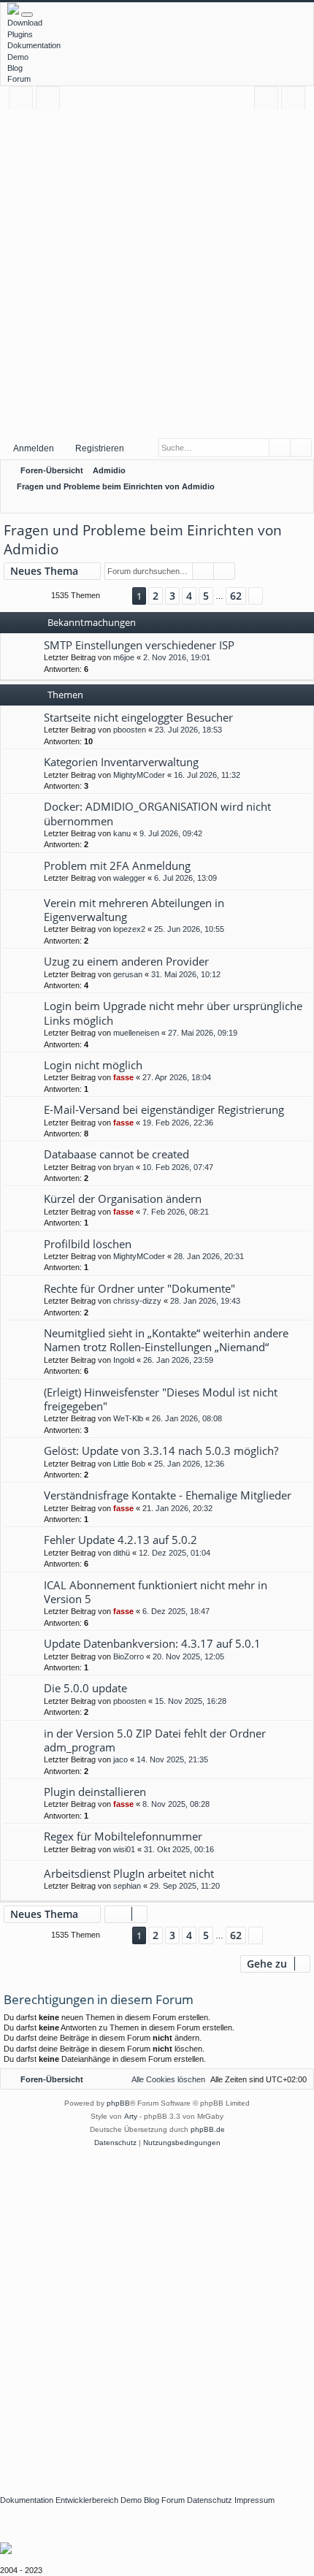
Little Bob (129, 1464)
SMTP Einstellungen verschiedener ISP (139, 645)
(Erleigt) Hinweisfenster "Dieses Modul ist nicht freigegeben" (161, 1399)
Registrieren (100, 448)
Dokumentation (34, 45)
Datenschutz (210, 2500)
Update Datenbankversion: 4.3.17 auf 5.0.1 (152, 1643)
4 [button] (189, 596)
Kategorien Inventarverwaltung (121, 762)
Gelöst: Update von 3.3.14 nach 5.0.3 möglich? (161, 1451)
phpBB (118, 2103)
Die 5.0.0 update (85, 1688)
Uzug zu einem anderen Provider (126, 961)
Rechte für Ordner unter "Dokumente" (139, 1288)
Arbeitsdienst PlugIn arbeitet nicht (129, 1873)
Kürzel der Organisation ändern (123, 1199)
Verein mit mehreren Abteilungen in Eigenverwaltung (134, 910)
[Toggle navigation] (27, 15)
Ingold (124, 1360)
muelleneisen (136, 1033)
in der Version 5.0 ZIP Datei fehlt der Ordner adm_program (155, 1740)
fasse (123, 1077)
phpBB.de (208, 2129)
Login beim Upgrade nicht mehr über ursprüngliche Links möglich (173, 1013)
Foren (51, 100)
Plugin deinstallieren (95, 1792)
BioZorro (129, 1656)
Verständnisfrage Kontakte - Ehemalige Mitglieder (168, 1495)
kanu (122, 833)
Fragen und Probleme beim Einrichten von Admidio (143, 540)
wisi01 (124, 1849)
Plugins (20, 34)
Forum (19, 79)
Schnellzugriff (24, 100)
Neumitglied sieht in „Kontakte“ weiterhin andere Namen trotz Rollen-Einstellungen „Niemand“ (166, 1340)
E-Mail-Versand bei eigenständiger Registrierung (164, 1109)
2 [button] (156, 596)
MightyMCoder (139, 775)
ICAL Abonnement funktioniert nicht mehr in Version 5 (156, 1592)
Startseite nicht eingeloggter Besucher (138, 717)
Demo (18, 57)
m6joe (124, 657)
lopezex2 (129, 929)
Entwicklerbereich (87, 2500)
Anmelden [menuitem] (269, 100)
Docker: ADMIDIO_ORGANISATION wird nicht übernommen (157, 813)
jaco (120, 1759)
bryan (123, 1167)
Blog (15, 68)
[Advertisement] (157, 273)
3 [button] (172, 596)
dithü (122, 1553)
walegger (129, 878)
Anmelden (34, 448)
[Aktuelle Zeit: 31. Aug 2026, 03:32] (281, 503)
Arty (131, 2116)
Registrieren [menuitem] (296, 100)
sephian (127, 1886)
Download (25, 23)
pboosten (130, 730)
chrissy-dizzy (137, 1301)
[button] (116, 596)
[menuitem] (300, 503)
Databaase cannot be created (116, 1154)
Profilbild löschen (88, 1244)
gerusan (128, 974)
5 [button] (206, 596)
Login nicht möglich (93, 1065)
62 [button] (236, 596)
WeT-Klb (128, 1418)
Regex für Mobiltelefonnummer (123, 1836)
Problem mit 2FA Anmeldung (117, 865)
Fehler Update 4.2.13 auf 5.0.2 (120, 1540)
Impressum (254, 2500)
